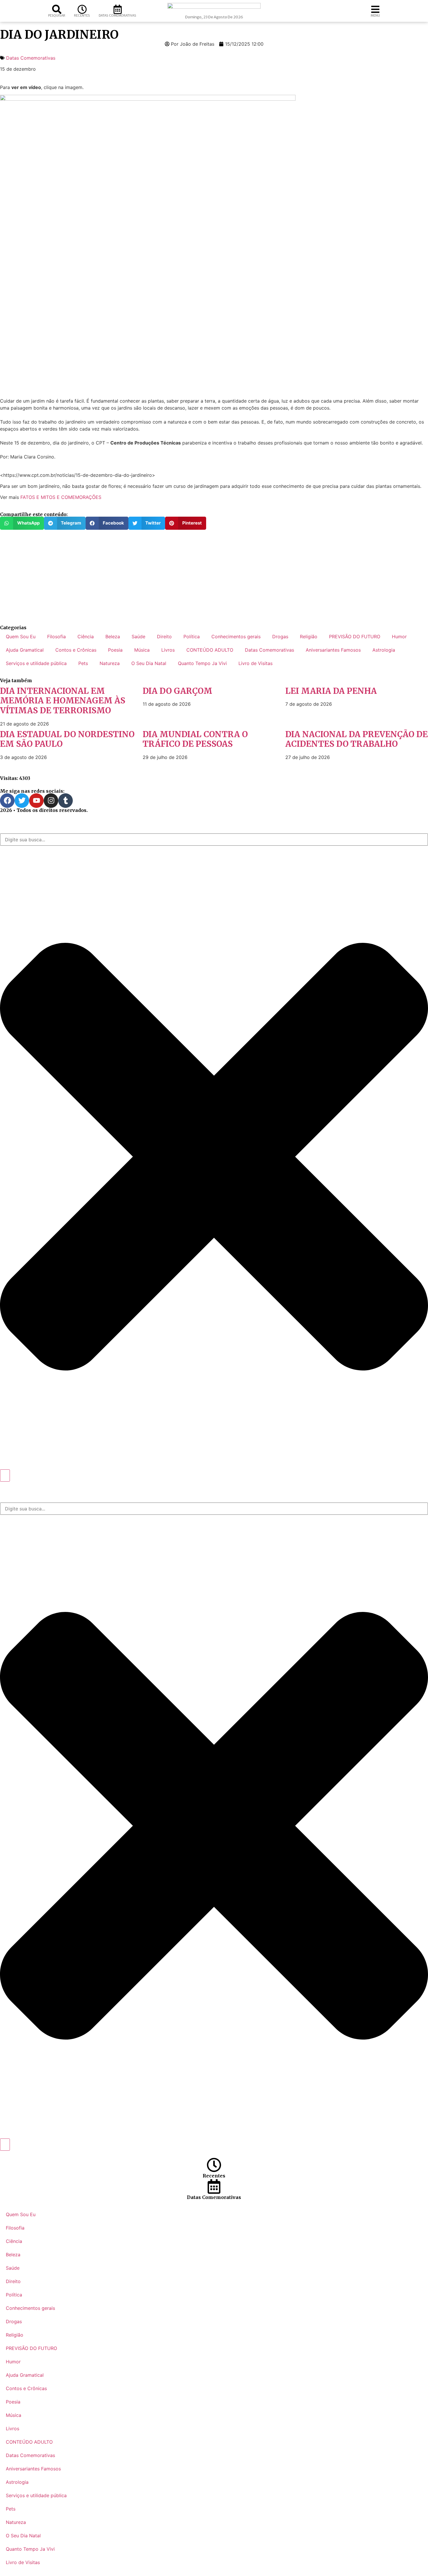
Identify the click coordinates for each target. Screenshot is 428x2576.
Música (142, 650)
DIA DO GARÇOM (177, 691)
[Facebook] (7, 801)
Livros (168, 650)
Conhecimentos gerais (236, 637)
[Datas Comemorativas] (118, 9)
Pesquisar (57, 15)
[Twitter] (22, 801)
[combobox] (214, 840)
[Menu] (375, 9)
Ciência (86, 637)
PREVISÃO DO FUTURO (355, 637)
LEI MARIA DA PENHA (331, 691)
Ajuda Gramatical (25, 650)
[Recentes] (82, 9)
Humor (399, 637)
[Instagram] (51, 801)
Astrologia (384, 650)
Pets (83, 663)
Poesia (115, 650)
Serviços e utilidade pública (36, 663)
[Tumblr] (66, 801)
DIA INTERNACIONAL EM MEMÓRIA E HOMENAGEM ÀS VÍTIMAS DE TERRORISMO (63, 701)
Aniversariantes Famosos (333, 650)
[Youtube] (36, 801)
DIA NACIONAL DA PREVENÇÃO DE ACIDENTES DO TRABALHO (357, 739)
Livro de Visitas (255, 663)
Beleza (113, 637)
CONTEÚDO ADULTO (210, 650)
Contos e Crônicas (76, 650)
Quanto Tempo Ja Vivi (202, 663)
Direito (164, 637)
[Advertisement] (175, 577)
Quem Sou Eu (21, 637)
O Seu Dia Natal (149, 663)
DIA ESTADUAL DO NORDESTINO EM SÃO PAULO (67, 739)
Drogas (280, 637)
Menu (375, 15)
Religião (309, 637)
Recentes (82, 15)
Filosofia (56, 637)
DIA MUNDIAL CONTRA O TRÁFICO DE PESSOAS (195, 739)
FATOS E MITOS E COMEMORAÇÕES (61, 497)
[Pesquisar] (57, 9)
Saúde (138, 637)
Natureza (110, 663)
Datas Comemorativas (117, 15)
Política (192, 637)
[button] (22, 523)
